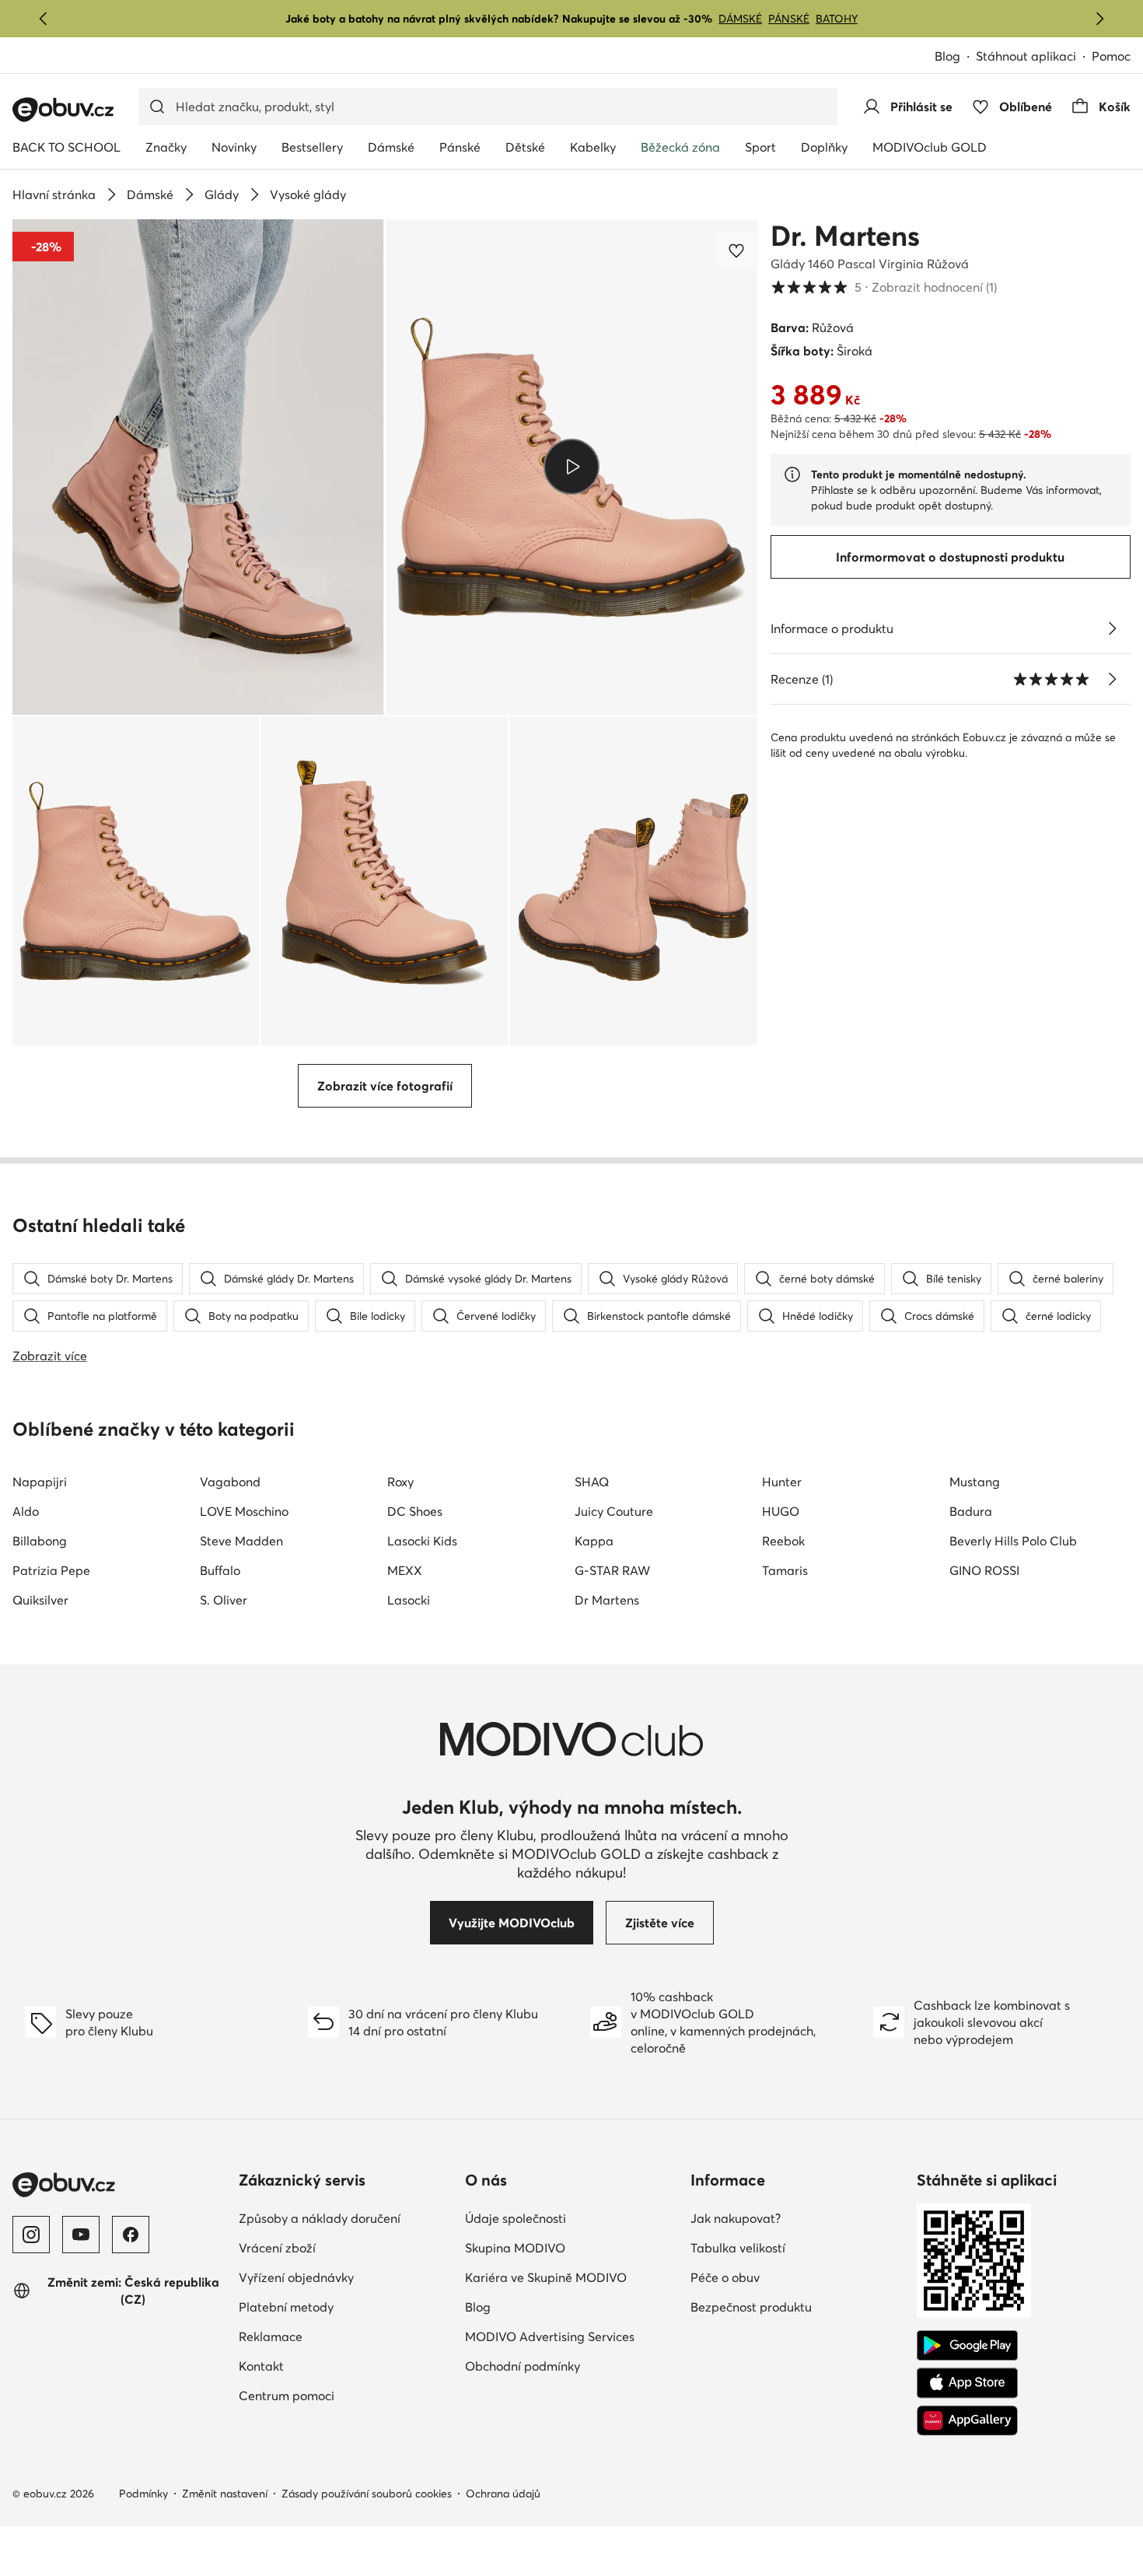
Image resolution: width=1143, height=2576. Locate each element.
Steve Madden (241, 1541)
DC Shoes (415, 1511)
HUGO (781, 1511)
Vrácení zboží (345, 2247)
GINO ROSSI (984, 1570)
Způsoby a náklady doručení (346, 2218)
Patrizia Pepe (51, 1570)
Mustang (975, 1482)
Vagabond (230, 1482)
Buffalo (220, 1570)
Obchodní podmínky (572, 2366)
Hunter (782, 1482)
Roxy (400, 1482)
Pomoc (1111, 56)
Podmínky (143, 2494)
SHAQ (592, 1482)
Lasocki (409, 1600)
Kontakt (329, 2366)
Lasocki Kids (422, 1541)
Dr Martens (607, 1600)
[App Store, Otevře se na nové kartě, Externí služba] (967, 2383)
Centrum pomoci (346, 2395)
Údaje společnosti (572, 2218)
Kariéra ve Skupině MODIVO (572, 2277)
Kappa (594, 1541)
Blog (955, 57)
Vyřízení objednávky (346, 2277)
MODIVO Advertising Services (572, 2336)
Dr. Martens (845, 236)
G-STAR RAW (612, 1570)
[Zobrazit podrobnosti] (1112, 628)
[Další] (1099, 19)
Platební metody (346, 2306)
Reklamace (339, 2336)
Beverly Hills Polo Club (1013, 1541)
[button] (198, 467)
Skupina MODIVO (572, 2247)
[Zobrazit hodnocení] (1112, 679)
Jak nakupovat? (797, 2218)
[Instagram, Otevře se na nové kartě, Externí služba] (31, 2235)
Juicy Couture (614, 1511)
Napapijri (40, 1482)
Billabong (40, 1541)
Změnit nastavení (225, 2494)
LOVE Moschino (244, 1511)
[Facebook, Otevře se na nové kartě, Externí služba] (131, 2235)
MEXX (405, 1570)
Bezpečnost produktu (797, 2306)
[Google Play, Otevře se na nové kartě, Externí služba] (967, 2346)
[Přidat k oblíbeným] (738, 250)
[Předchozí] (44, 19)
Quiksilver (40, 1600)
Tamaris (785, 1570)
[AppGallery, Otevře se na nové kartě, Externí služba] (967, 2420)
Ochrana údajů (503, 2494)
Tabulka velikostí (797, 2247)
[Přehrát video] (571, 467)
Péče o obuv (793, 2277)
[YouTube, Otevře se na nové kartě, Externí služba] (81, 2235)
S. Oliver (224, 1600)
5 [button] (884, 287)
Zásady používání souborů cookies (367, 2494)
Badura (971, 1511)
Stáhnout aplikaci (1034, 57)
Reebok (783, 1541)
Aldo (26, 1511)
